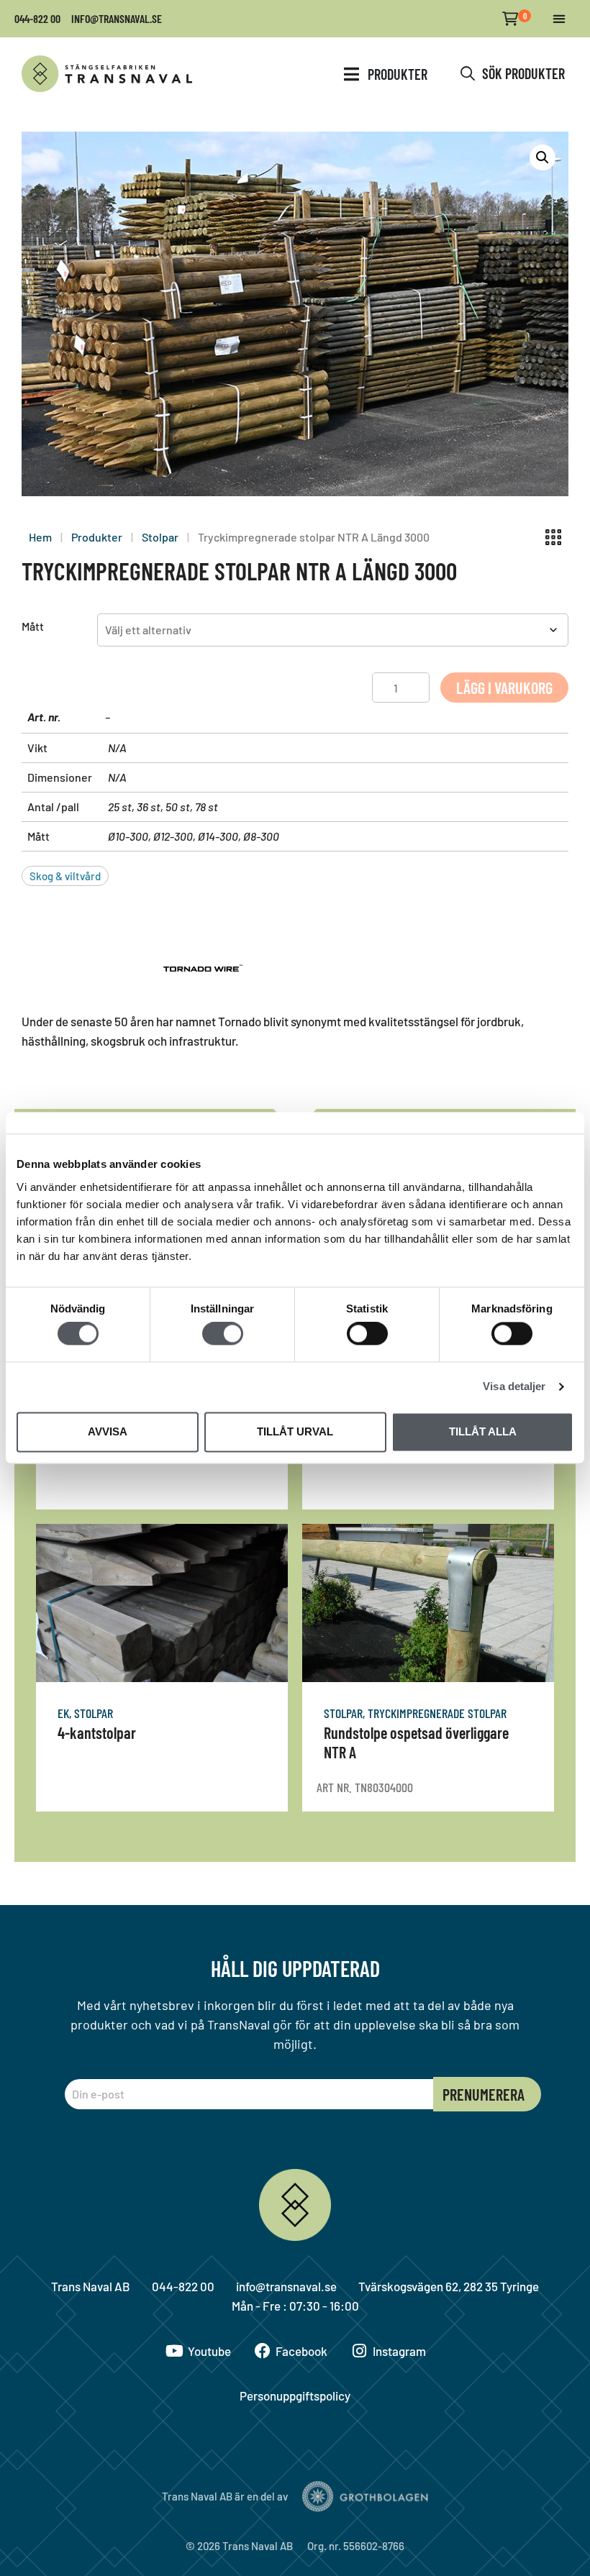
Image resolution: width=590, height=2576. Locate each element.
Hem (40, 537)
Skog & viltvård (65, 876)
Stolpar (160, 537)
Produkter (97, 537)
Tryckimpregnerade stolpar (437, 1713)
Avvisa (108, 1431)
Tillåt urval (295, 1431)
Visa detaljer (514, 1387)
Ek (63, 1713)
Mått (33, 626)
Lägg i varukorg (504, 688)
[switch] (223, 1334)
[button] (559, 19)
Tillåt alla (483, 1431)
